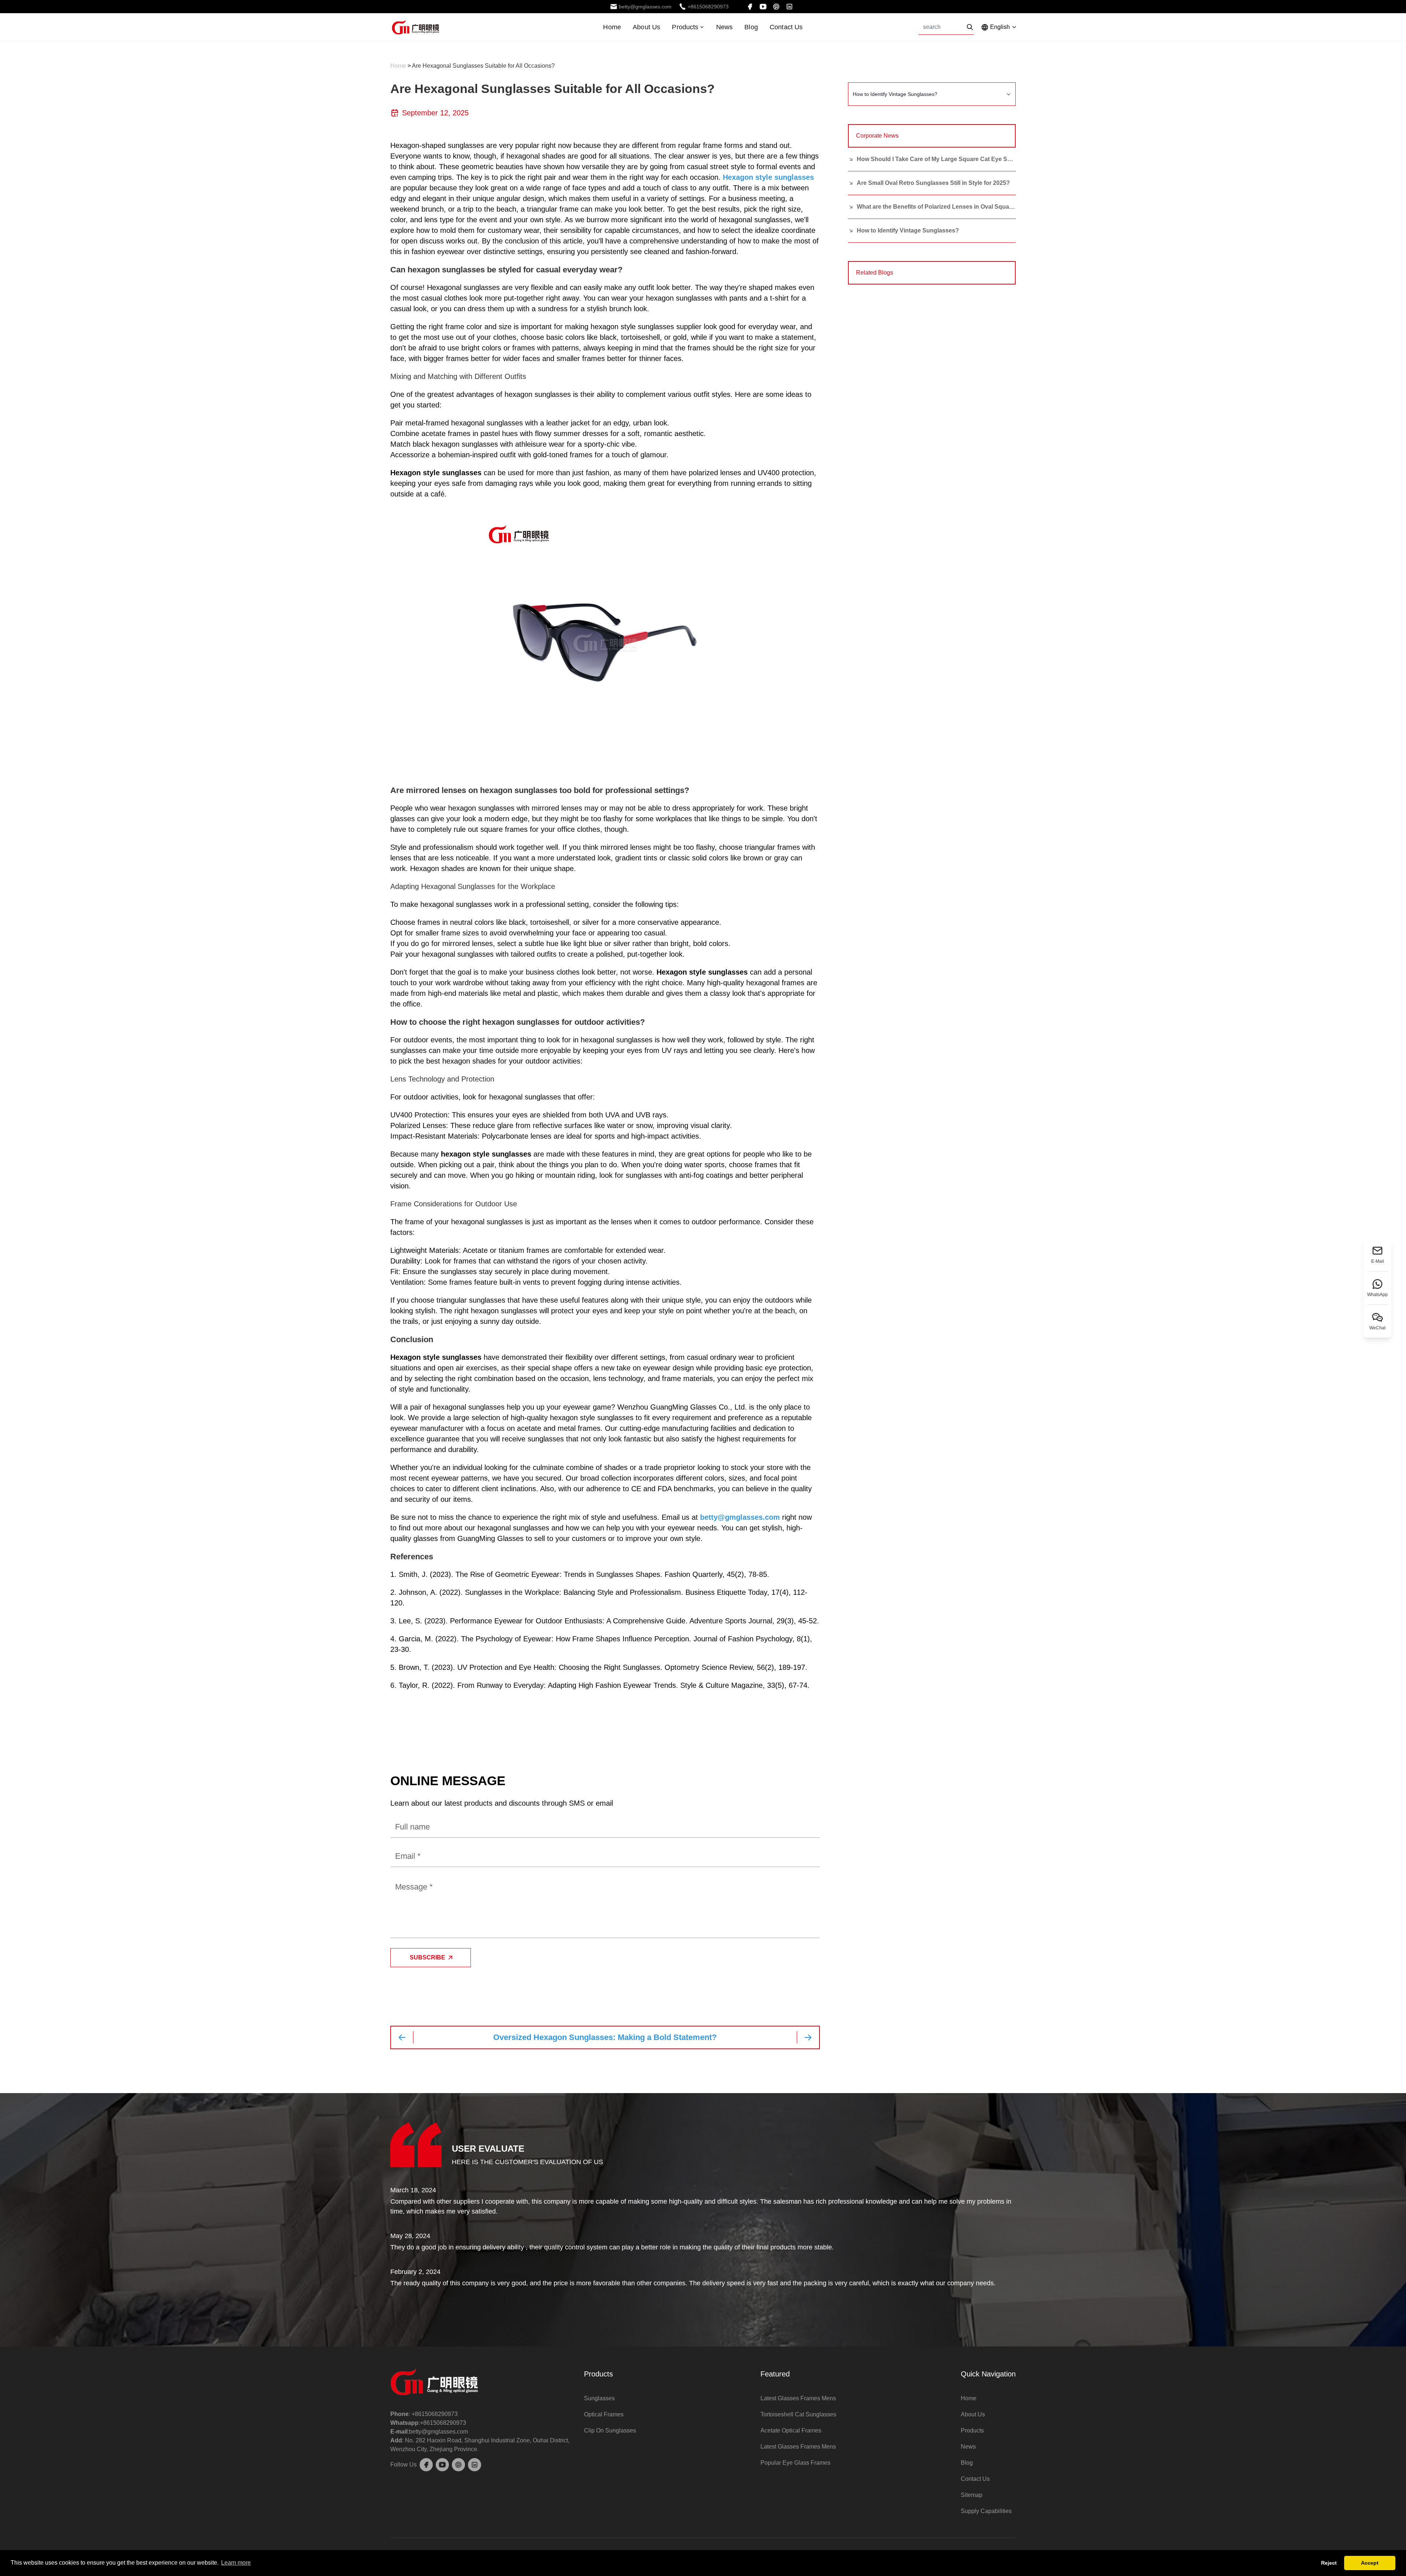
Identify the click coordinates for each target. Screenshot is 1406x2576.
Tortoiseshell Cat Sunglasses (798, 2414)
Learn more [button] (236, 2563)
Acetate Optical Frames (791, 2430)
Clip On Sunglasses (610, 2430)
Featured (775, 2374)
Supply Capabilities (986, 2511)
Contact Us (786, 27)
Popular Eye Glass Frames (795, 2463)
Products (685, 27)
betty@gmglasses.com (740, 1517)
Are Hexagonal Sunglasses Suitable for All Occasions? (483, 66)
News (725, 27)
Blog (751, 27)
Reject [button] (1329, 2563)
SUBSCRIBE (427, 1957)
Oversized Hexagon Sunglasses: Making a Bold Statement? (605, 2037)
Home (612, 27)
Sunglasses (599, 2398)
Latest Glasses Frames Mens (798, 2398)
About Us (646, 27)
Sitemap (972, 2495)
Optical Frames (604, 2414)
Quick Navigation (988, 2374)
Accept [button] (1370, 2563)
